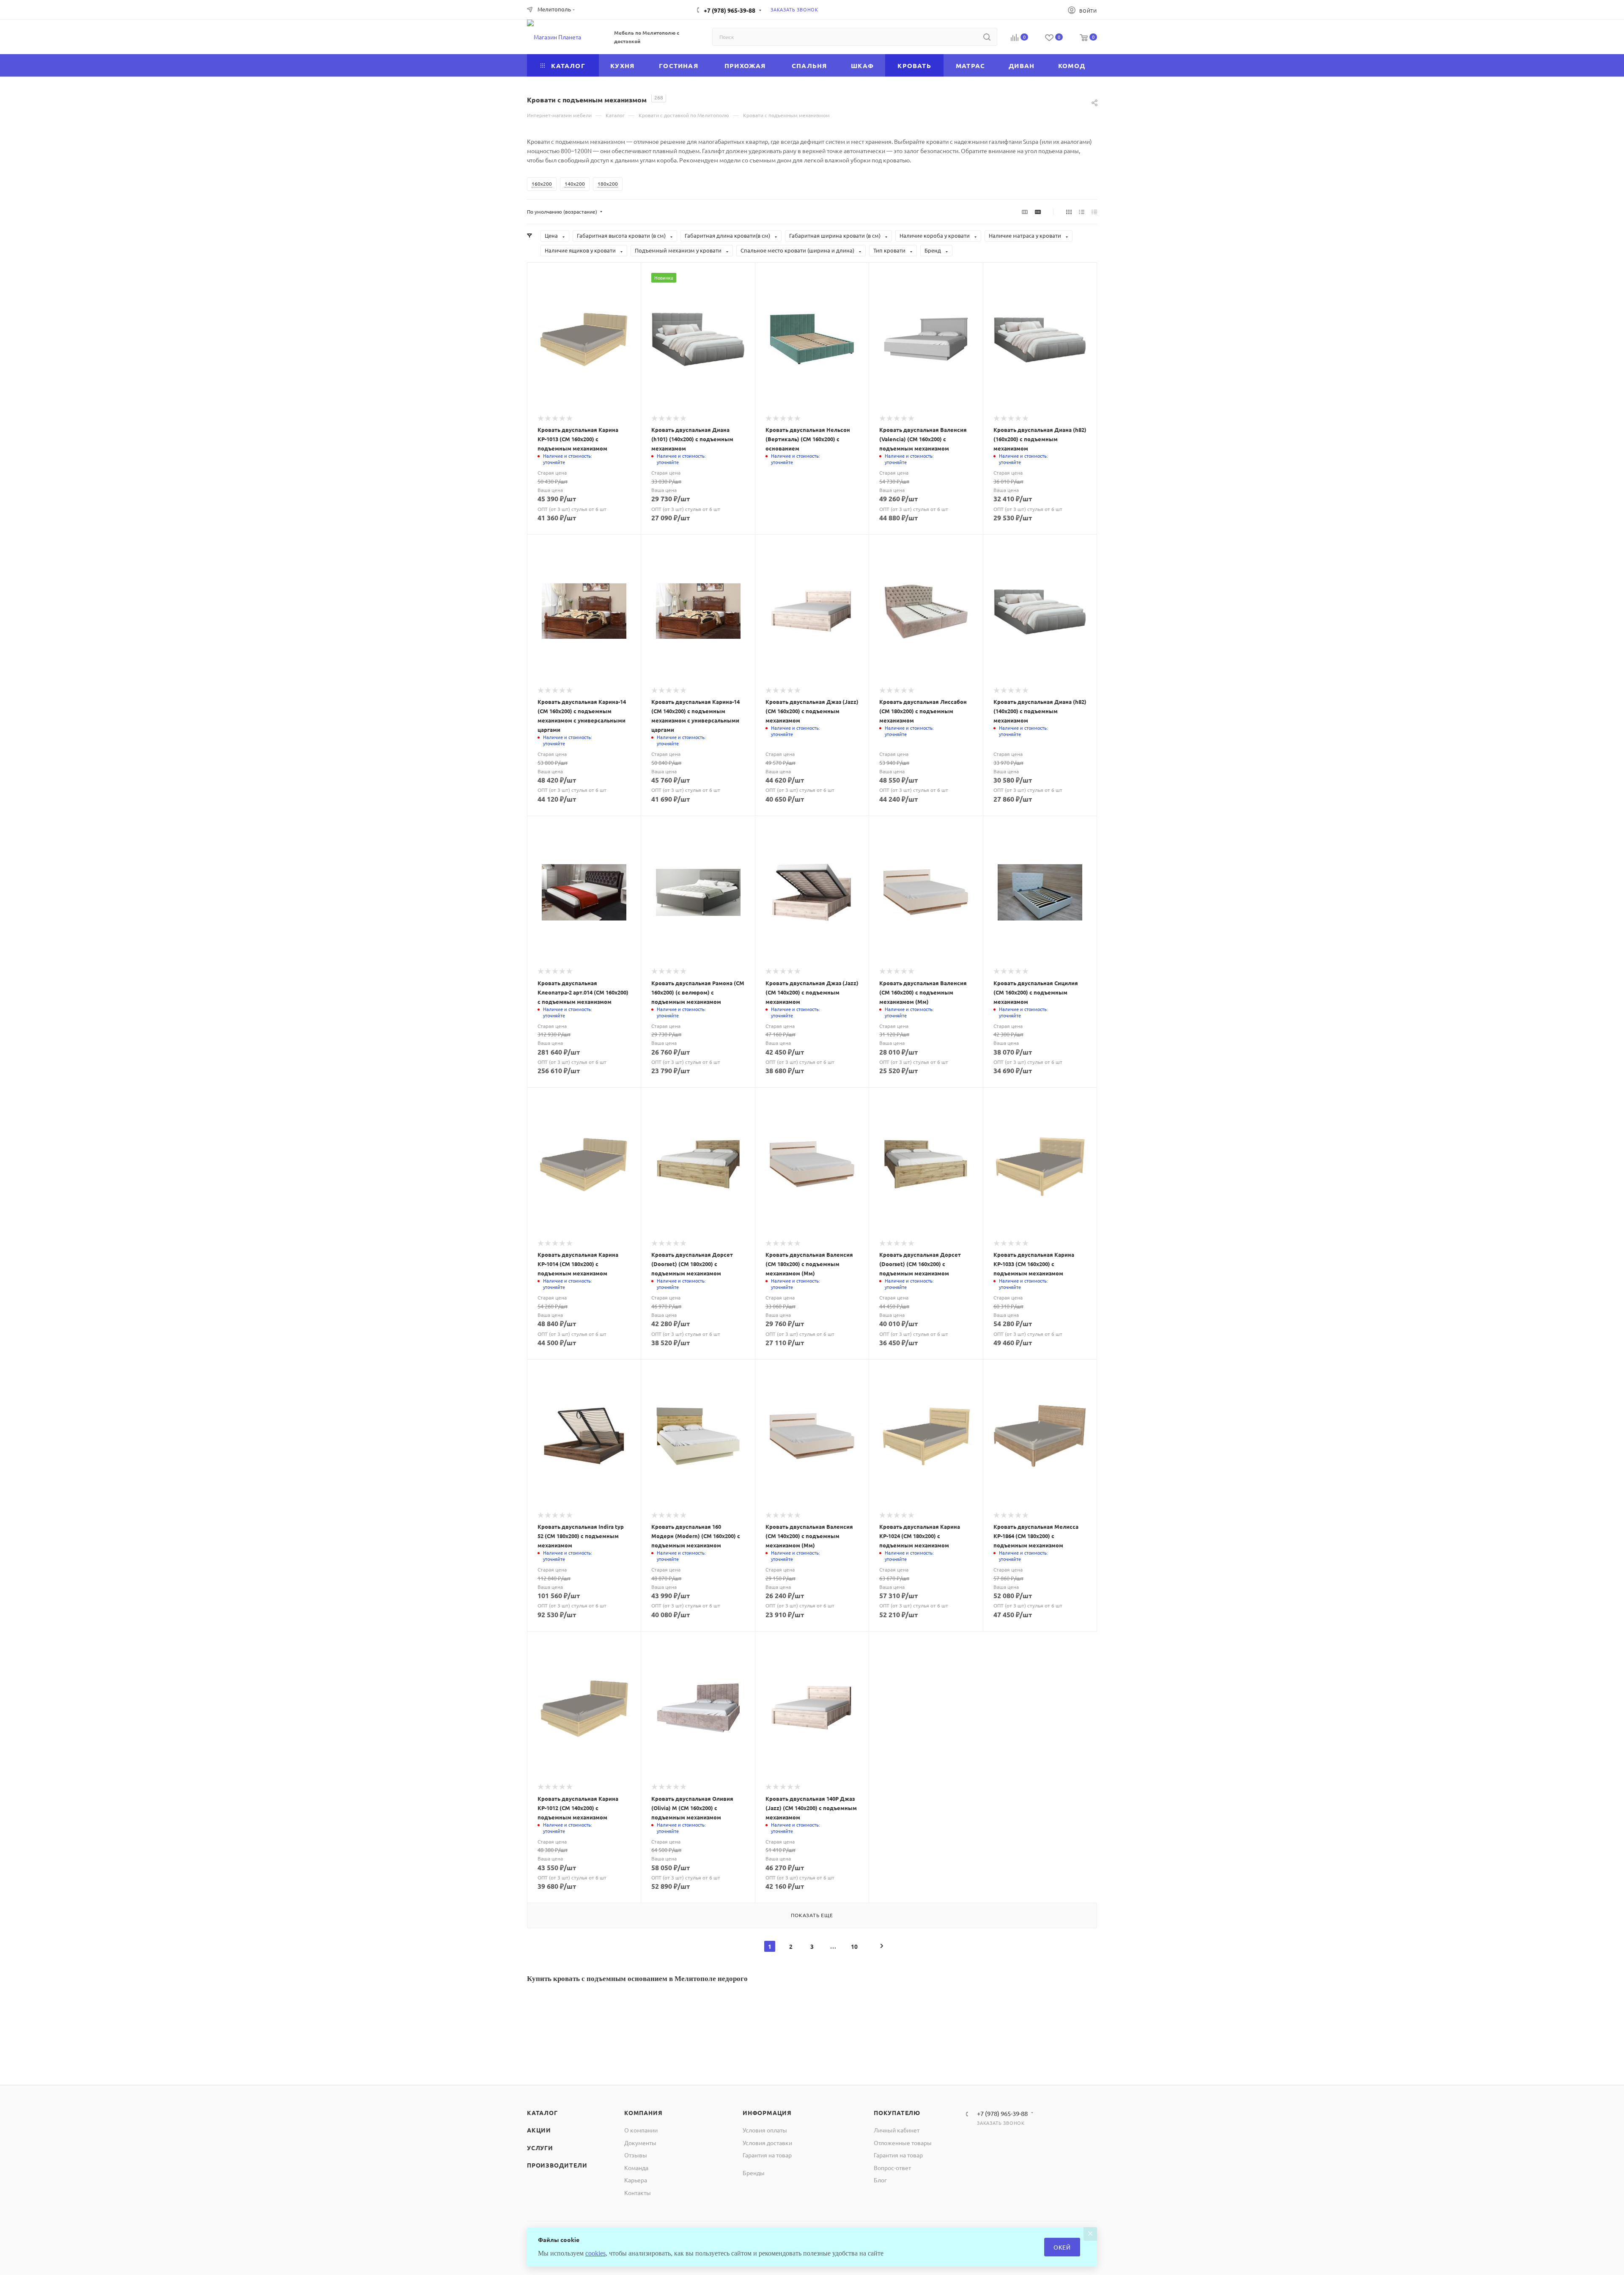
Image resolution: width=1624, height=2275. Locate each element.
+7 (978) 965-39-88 (730, 10)
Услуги (540, 2148)
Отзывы (636, 2155)
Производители (557, 2165)
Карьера (636, 2180)
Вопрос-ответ (892, 2168)
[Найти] (987, 37)
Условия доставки (767, 2143)
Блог (880, 2180)
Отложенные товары (903, 2143)
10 (854, 1946)
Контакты (638, 2193)
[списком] (1082, 212)
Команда (636, 2168)
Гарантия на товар (767, 2155)
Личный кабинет (897, 2130)
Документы (640, 2143)
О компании (641, 2130)
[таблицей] (1094, 212)
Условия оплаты (765, 2130)
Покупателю (897, 2113)
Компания (643, 2113)
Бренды (754, 2173)
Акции (539, 2130)
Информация (767, 2113)
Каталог (542, 2113)
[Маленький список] (1025, 212)
